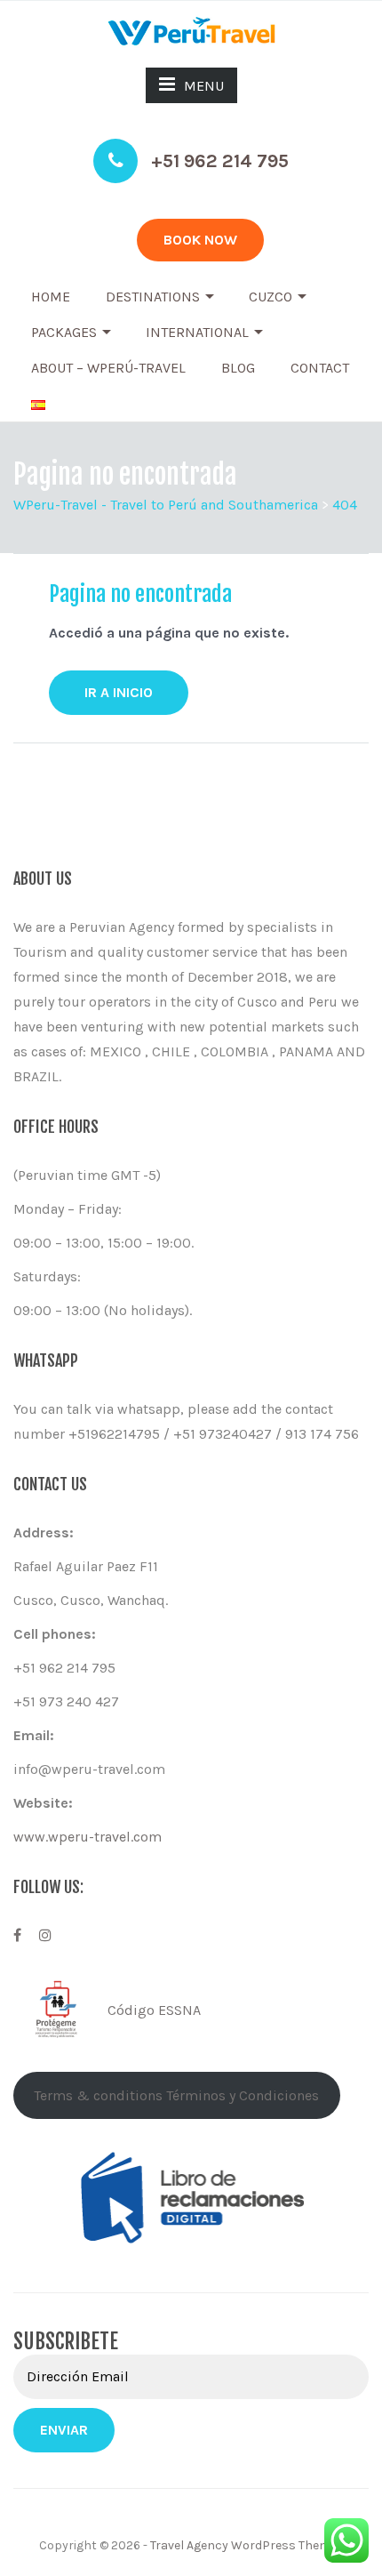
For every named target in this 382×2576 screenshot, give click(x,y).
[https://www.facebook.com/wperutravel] (17, 1935)
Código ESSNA (154, 2010)
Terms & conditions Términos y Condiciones (176, 2095)
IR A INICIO (119, 692)
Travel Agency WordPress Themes (247, 2545)
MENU (204, 86)
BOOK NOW (200, 240)
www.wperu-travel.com (88, 1837)
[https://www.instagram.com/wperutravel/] (45, 1935)
